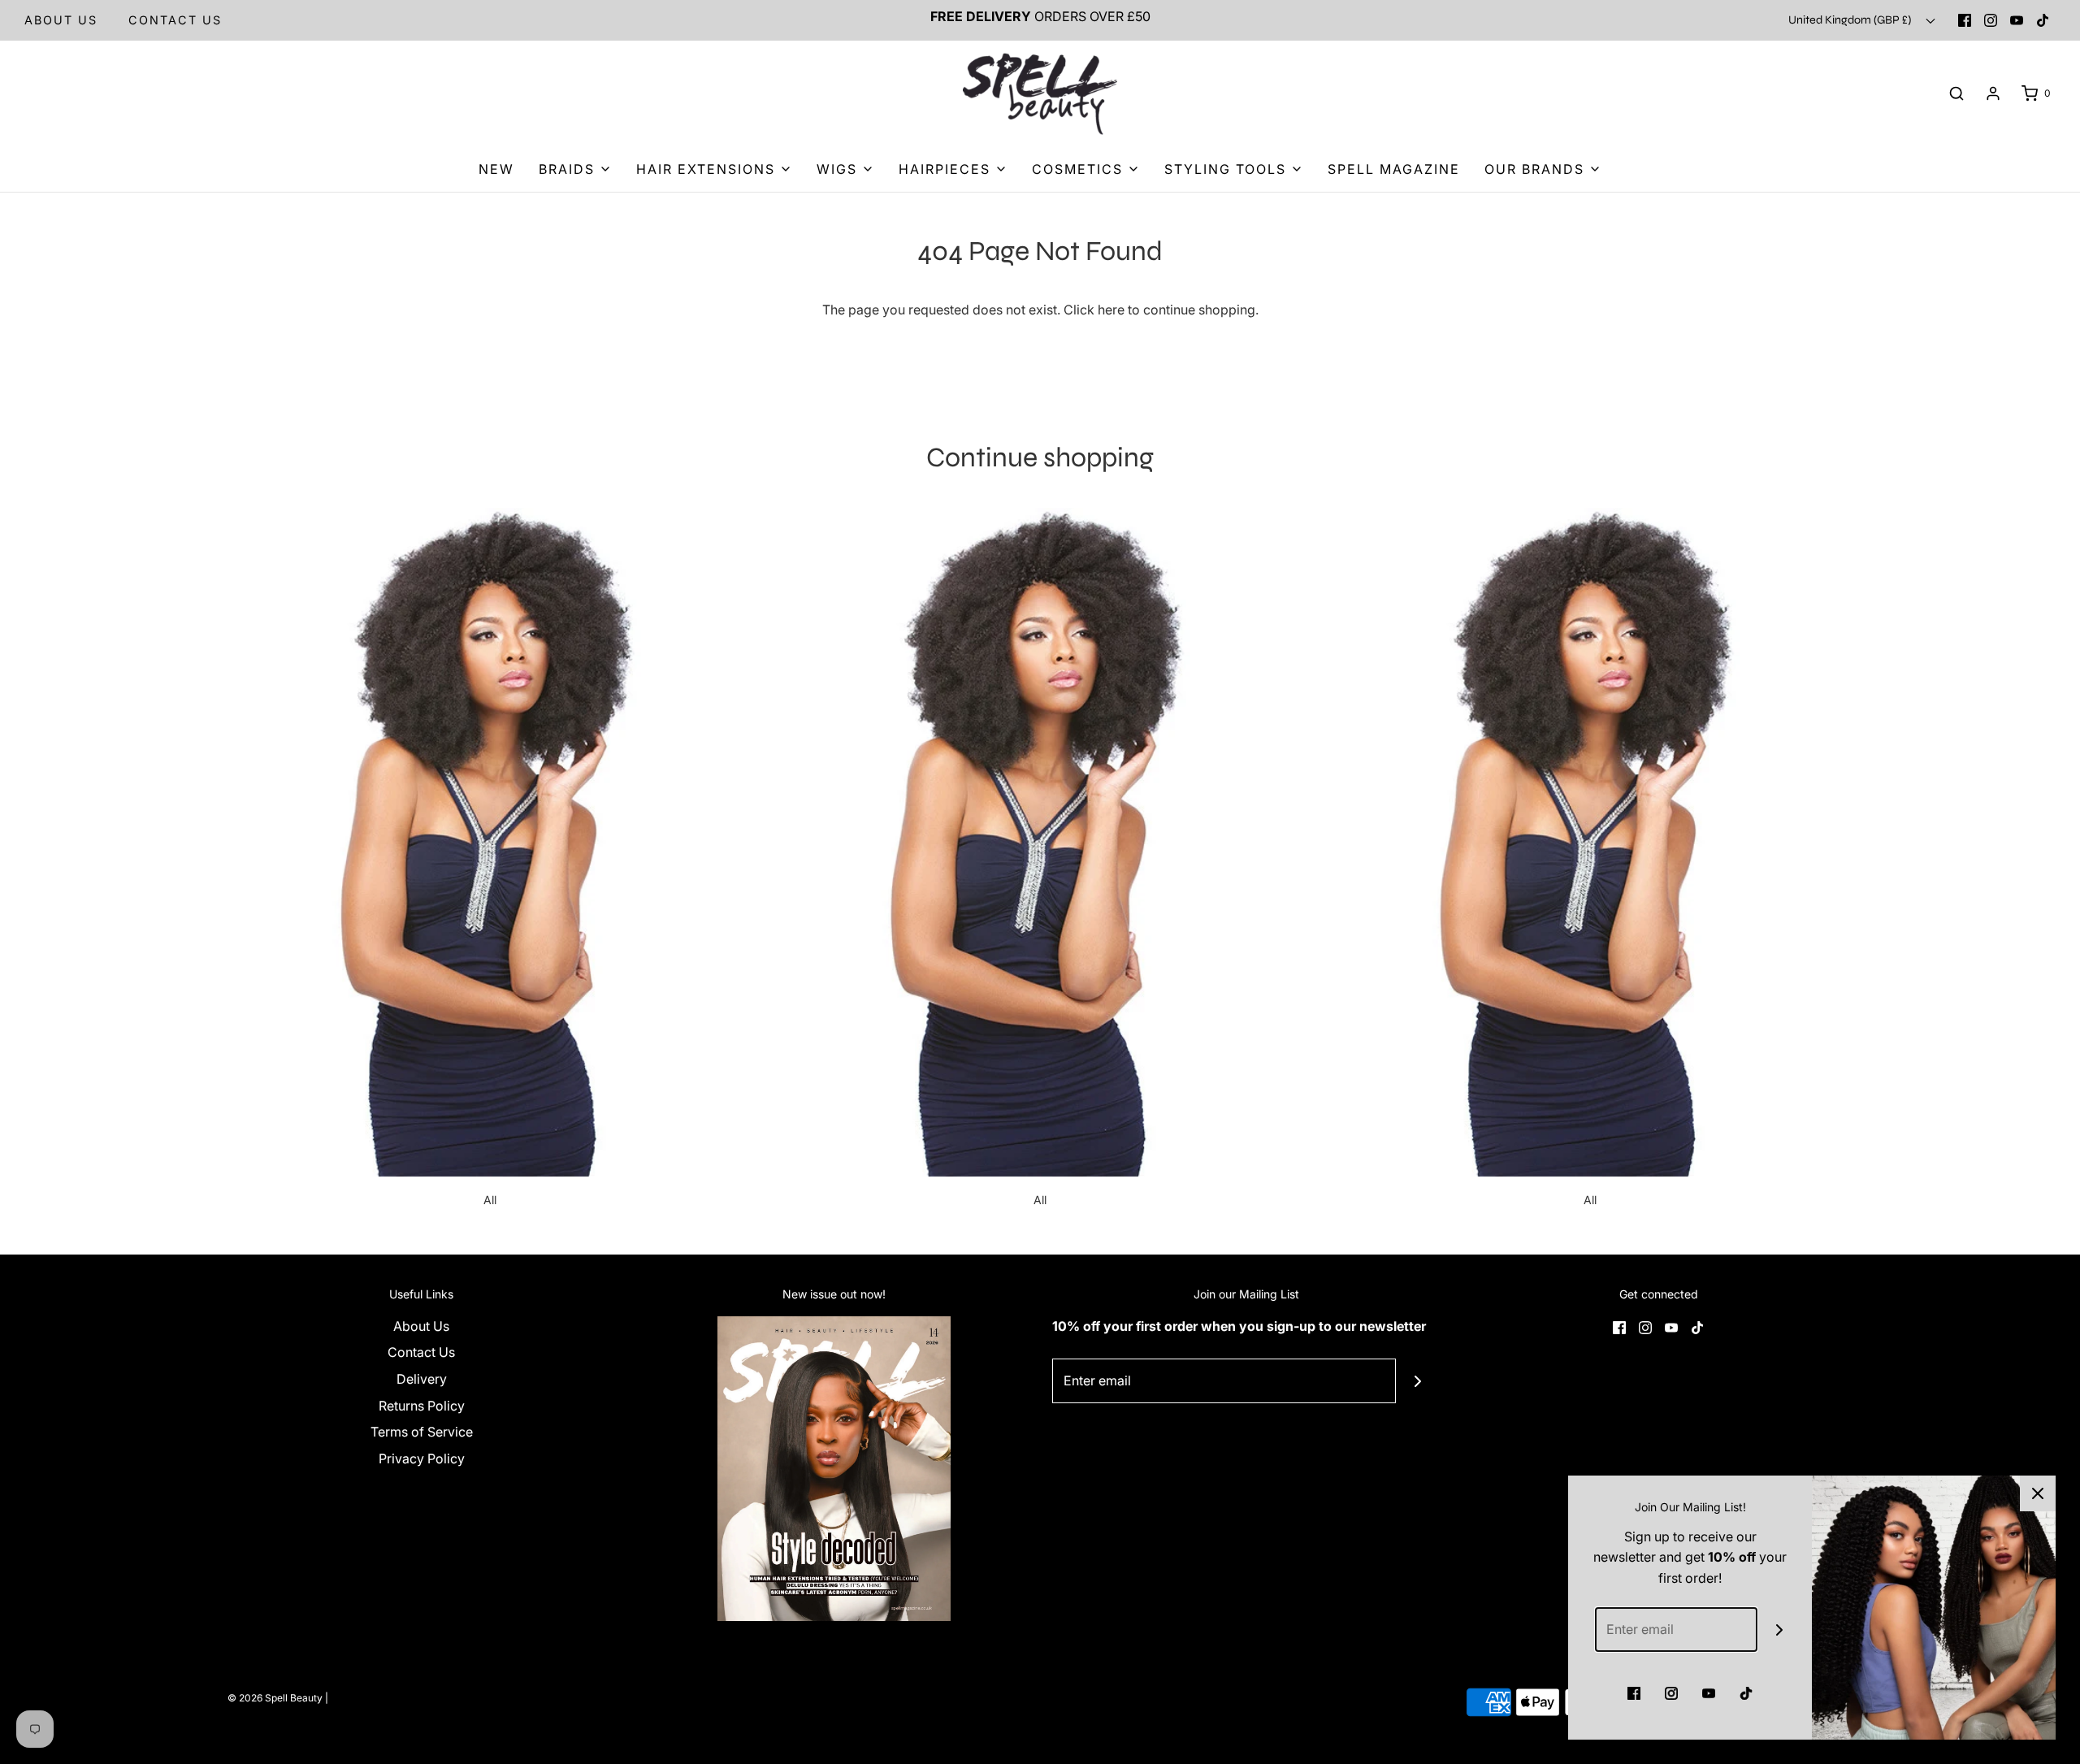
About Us (61, 20)
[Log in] (1993, 93)
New (496, 169)
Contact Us (421, 1352)
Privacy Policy (422, 1458)
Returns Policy (422, 1406)
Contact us (175, 20)
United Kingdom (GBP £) (1851, 20)
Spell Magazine (1394, 169)
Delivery (422, 1379)
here (1111, 310)
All (490, 1200)
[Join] (1418, 1381)
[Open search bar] (1956, 94)
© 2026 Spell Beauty (275, 1698)
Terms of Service (422, 1432)
